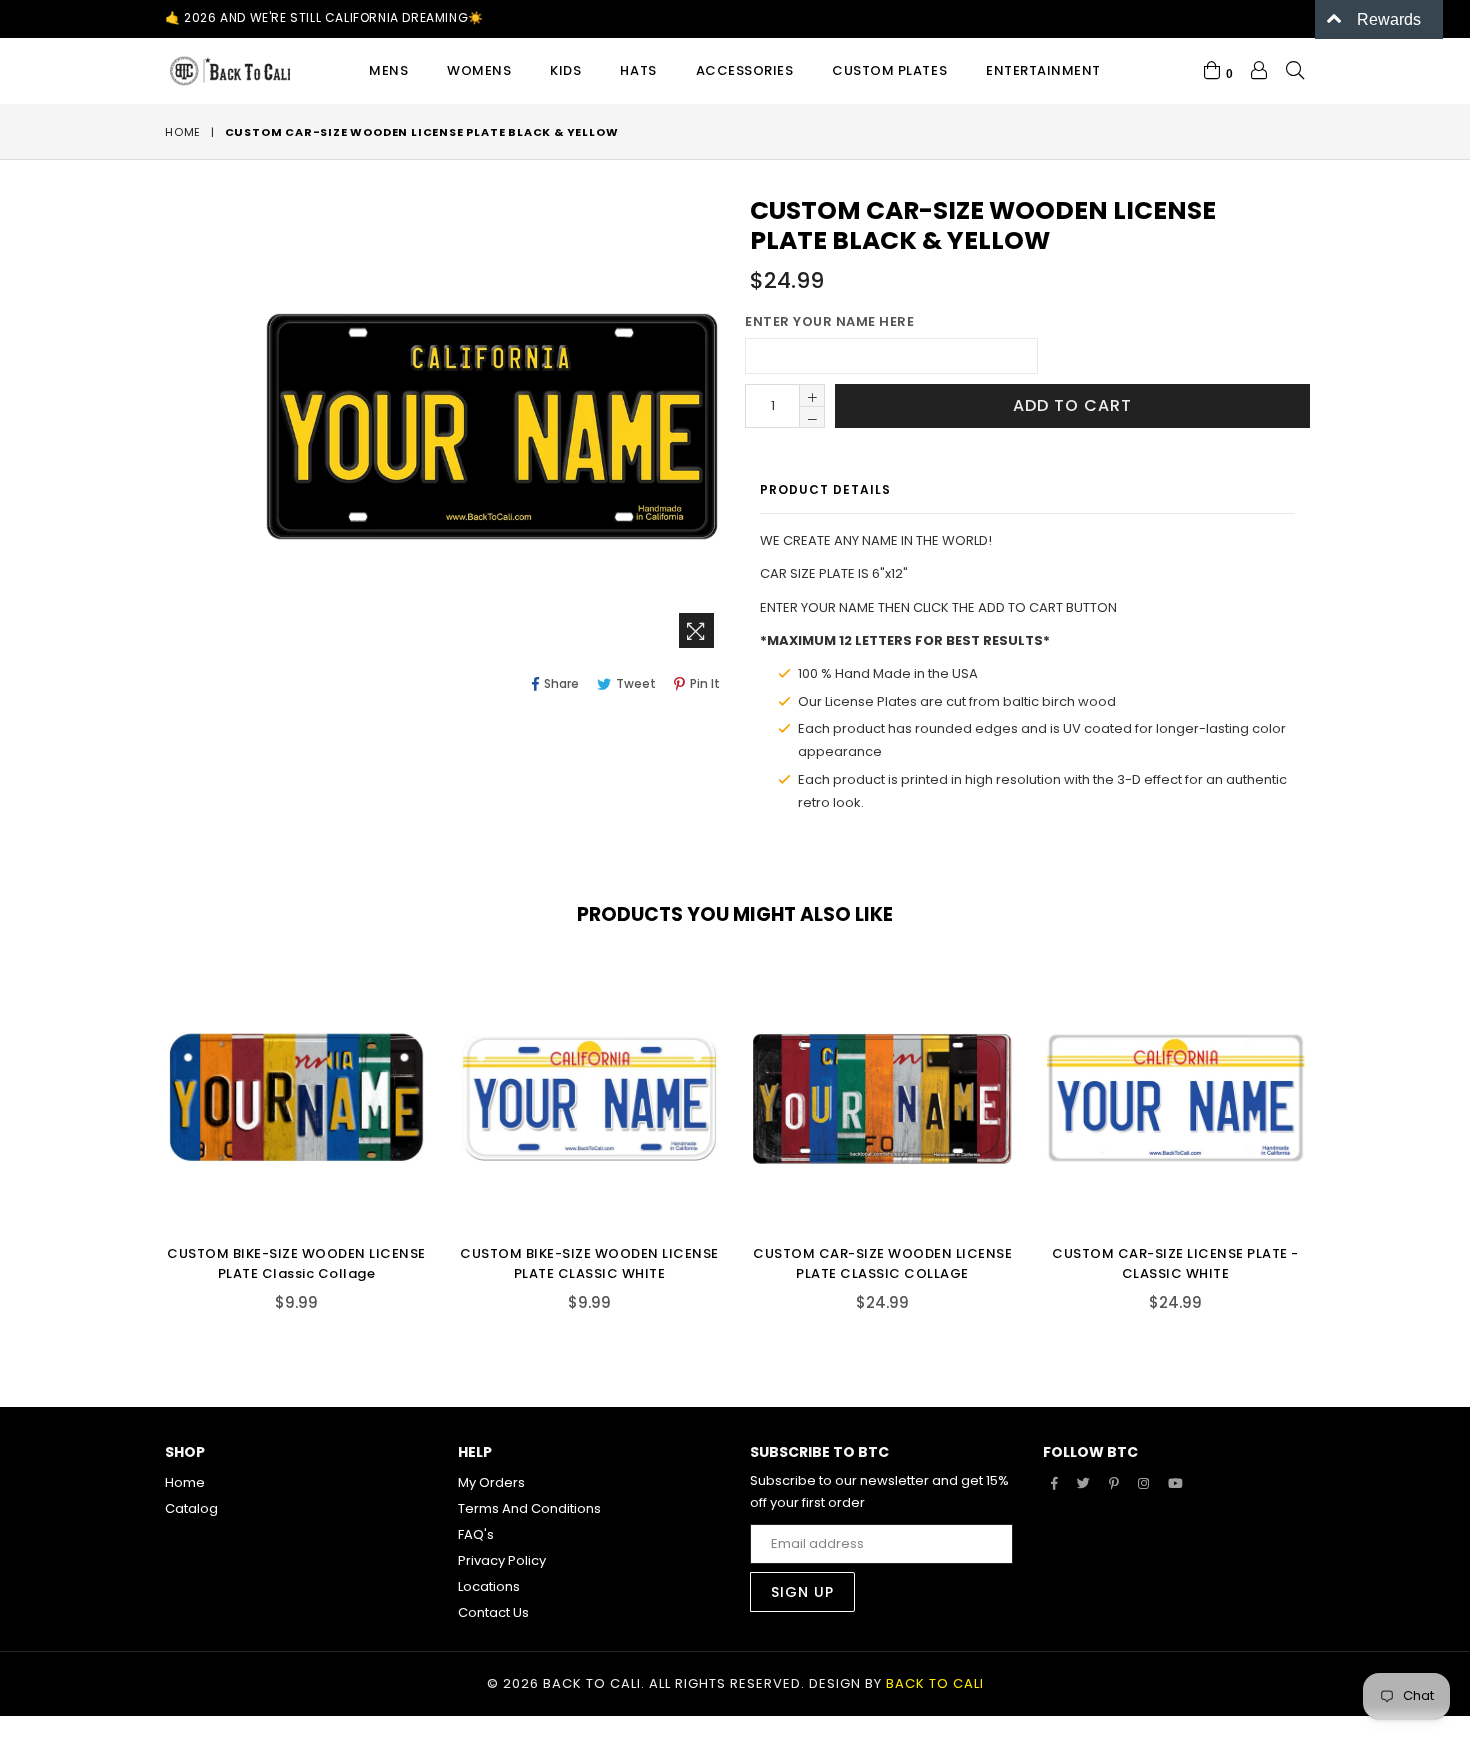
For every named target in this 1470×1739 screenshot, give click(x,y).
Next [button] (1325, 1124)
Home (183, 132)
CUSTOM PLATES (889, 70)
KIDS (565, 70)
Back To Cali (935, 1683)
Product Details (825, 489)
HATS (638, 70)
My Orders (491, 1482)
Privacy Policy (502, 1560)
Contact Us (493, 1612)
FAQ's (476, 1534)
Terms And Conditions (529, 1508)
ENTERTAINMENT (1043, 70)
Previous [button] (145, 1124)
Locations (489, 1586)
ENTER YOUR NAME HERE (829, 321)
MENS (388, 70)
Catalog (191, 1508)
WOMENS (479, 70)
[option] (281, 1153)
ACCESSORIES (745, 70)
